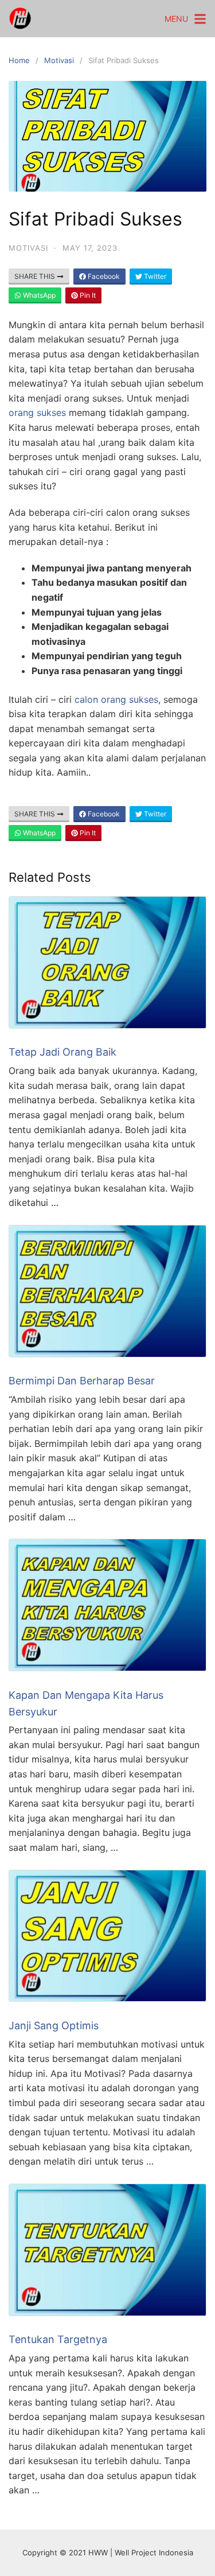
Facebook (103, 276)
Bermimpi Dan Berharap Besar (82, 1381)
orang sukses (37, 413)
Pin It (87, 295)
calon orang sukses (116, 699)
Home (19, 60)
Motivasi (59, 60)
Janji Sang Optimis (54, 2026)
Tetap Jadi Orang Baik (62, 1052)
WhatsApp (38, 295)
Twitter (154, 276)
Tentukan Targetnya (58, 2339)
